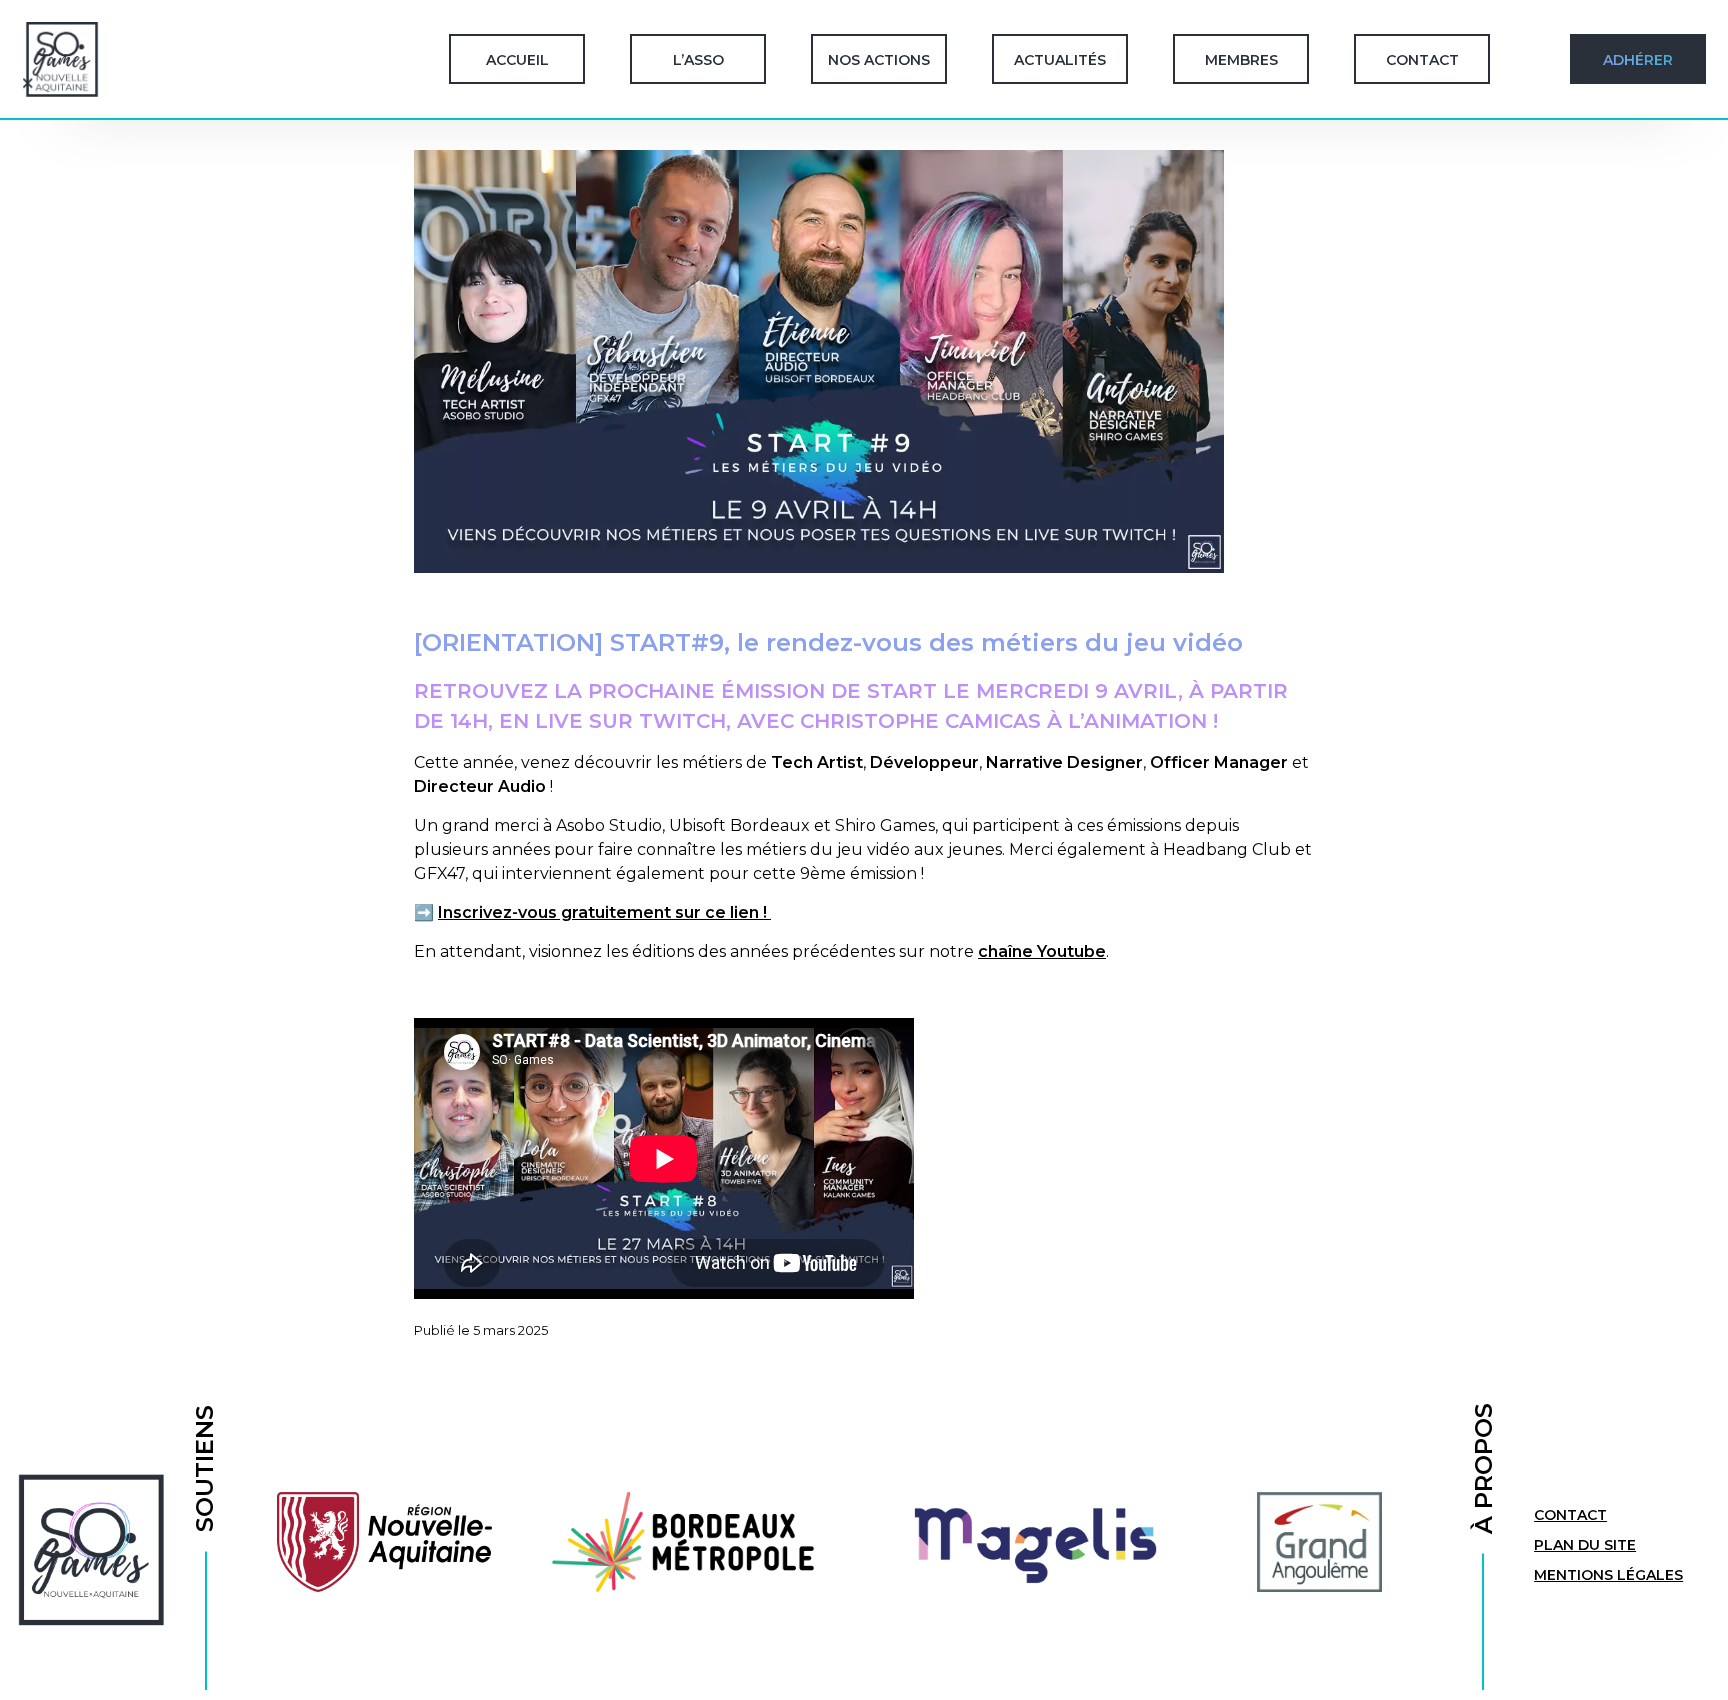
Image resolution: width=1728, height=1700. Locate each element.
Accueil (517, 60)
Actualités (1060, 60)
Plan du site (1585, 1545)
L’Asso (698, 60)
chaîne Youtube (1042, 951)
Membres (1241, 60)
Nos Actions (879, 60)
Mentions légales (1608, 1575)
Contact (1422, 60)
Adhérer (1638, 60)
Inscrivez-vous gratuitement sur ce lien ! (604, 912)
